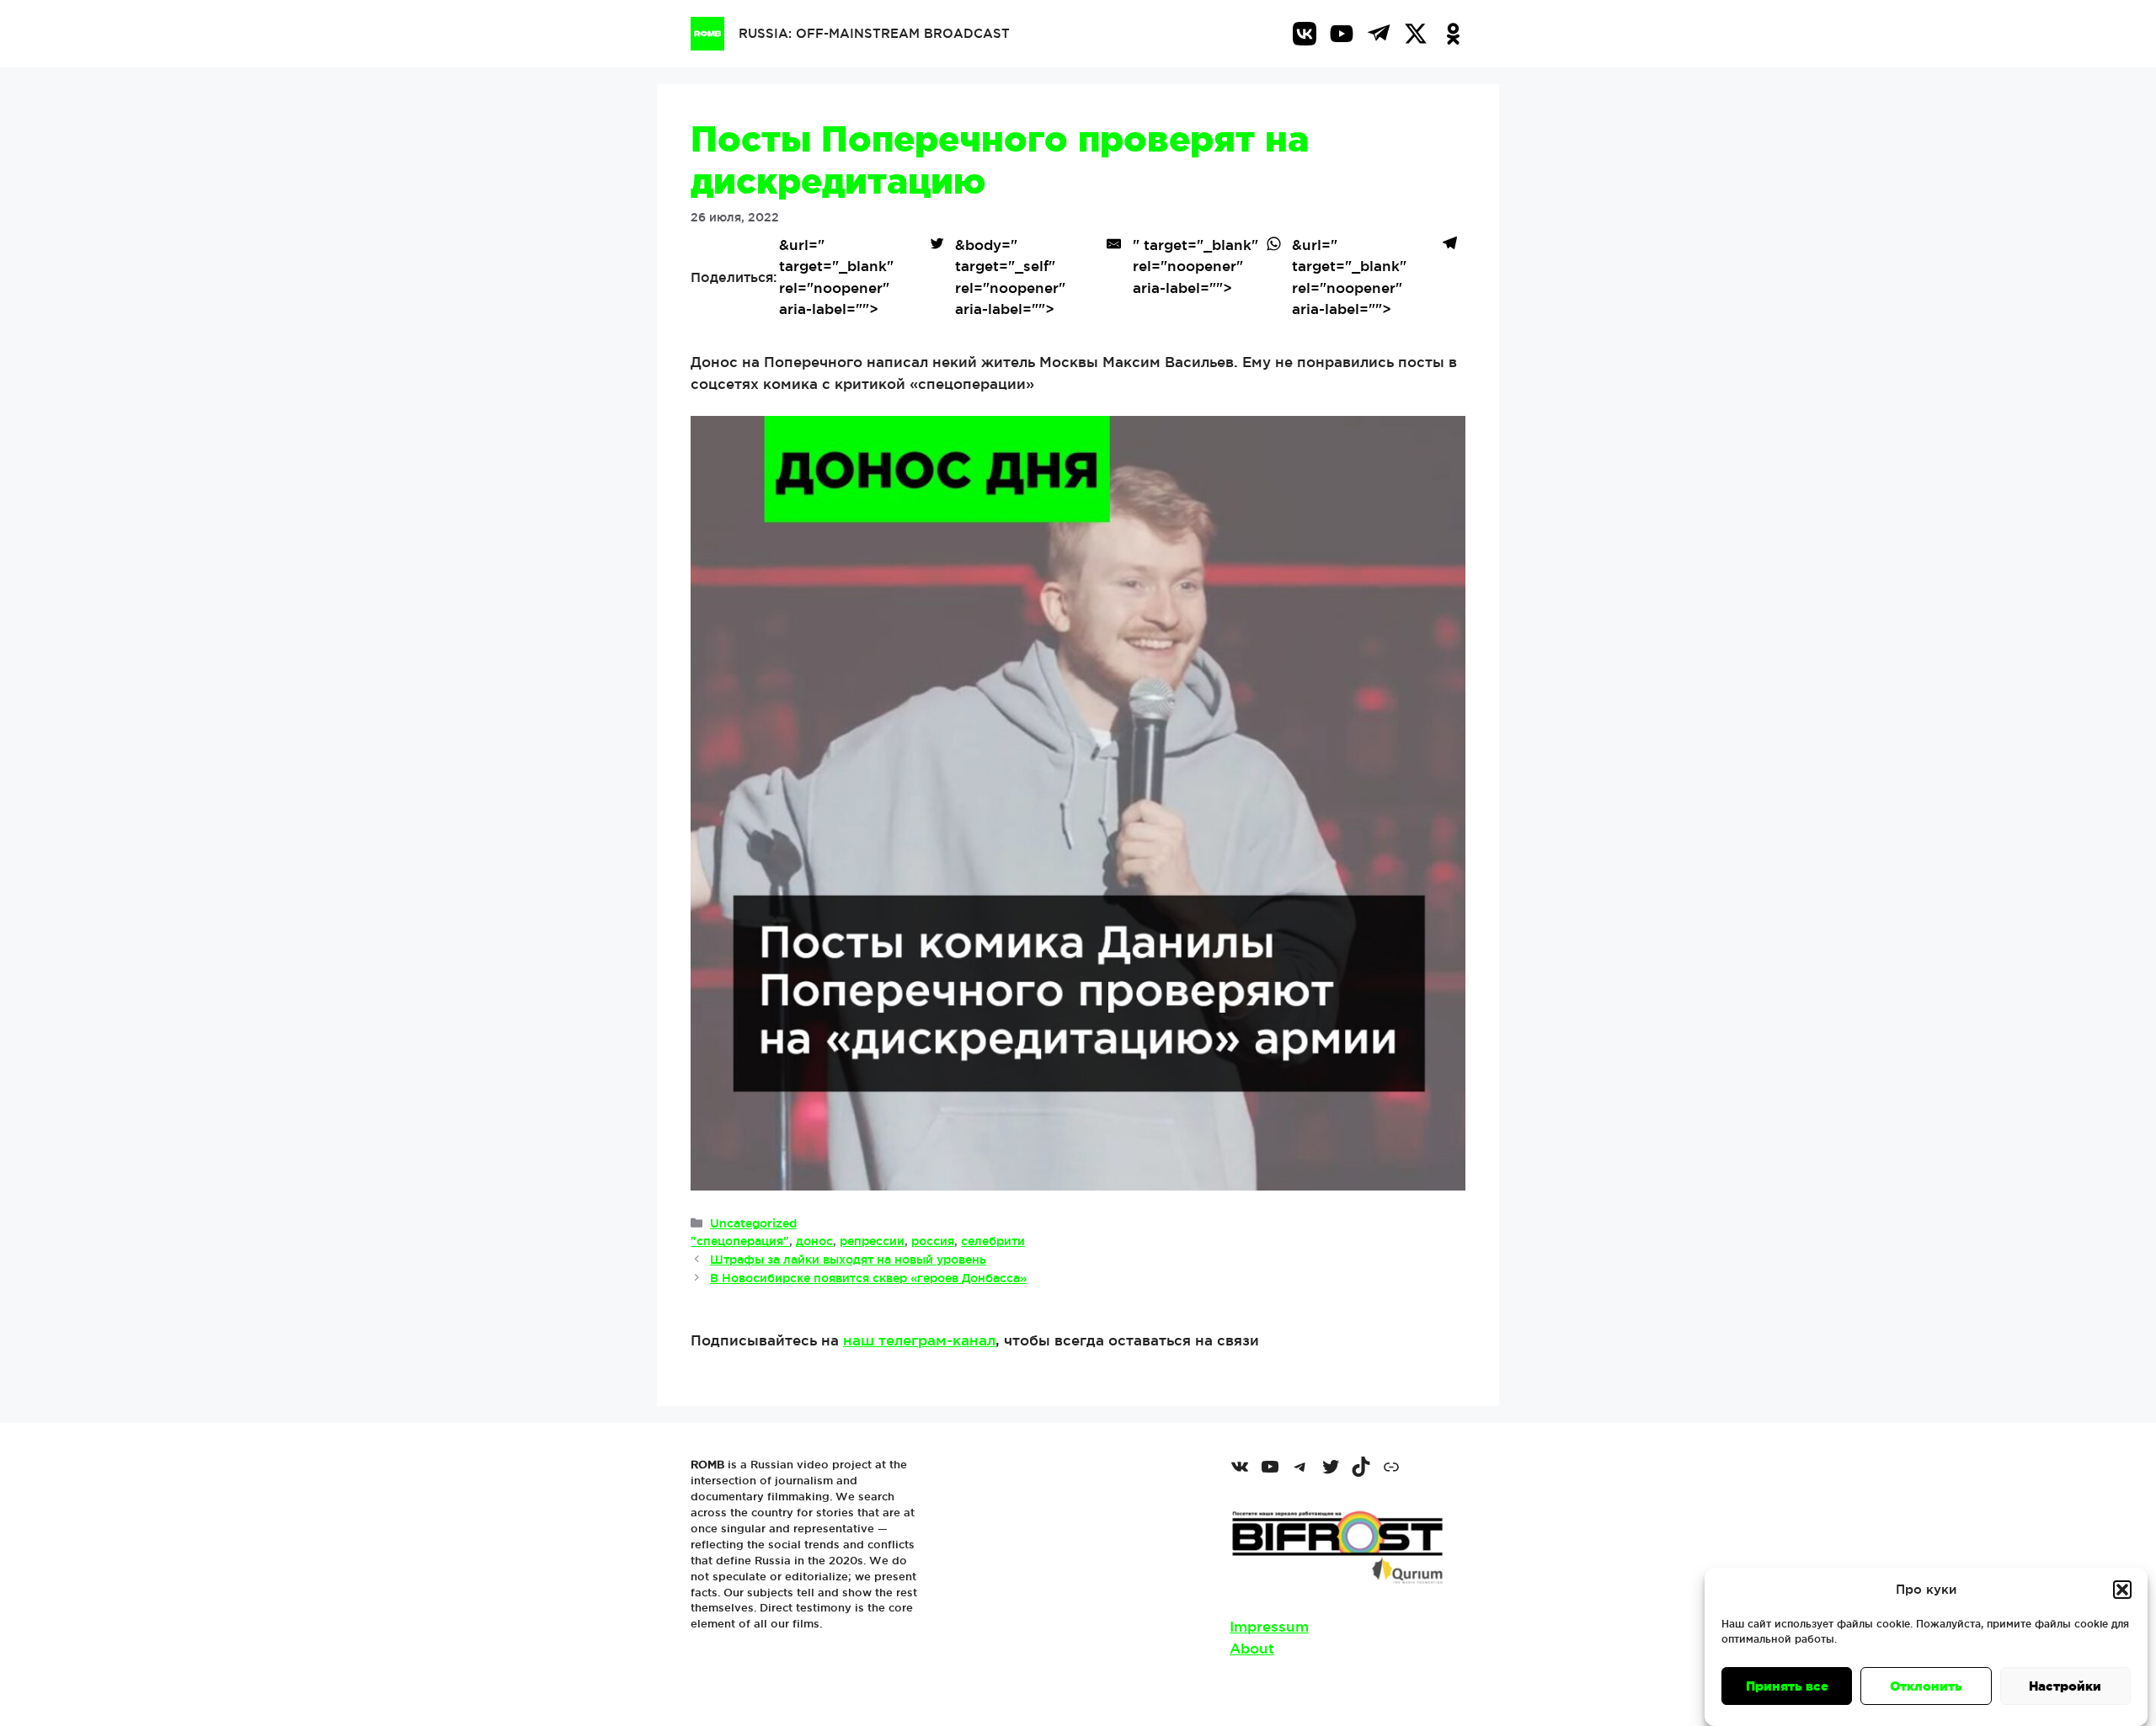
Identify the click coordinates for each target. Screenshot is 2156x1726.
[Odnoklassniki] (1453, 34)
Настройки (2065, 1686)
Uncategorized (753, 1223)
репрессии (872, 1241)
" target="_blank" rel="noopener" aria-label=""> (1195, 266)
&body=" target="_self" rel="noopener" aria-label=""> (1010, 277)
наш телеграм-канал (919, 1340)
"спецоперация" (740, 1241)
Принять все (1787, 1686)
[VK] (1305, 34)
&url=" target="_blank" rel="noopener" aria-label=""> (836, 277)
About (1252, 1648)
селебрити (993, 1241)
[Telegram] (1379, 34)
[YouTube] (1342, 34)
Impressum (1269, 1626)
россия (933, 1241)
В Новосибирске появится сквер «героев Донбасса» (868, 1278)
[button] (2122, 1590)
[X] (1416, 34)
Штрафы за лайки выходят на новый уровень (848, 1260)
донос (814, 1241)
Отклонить (1926, 1686)
